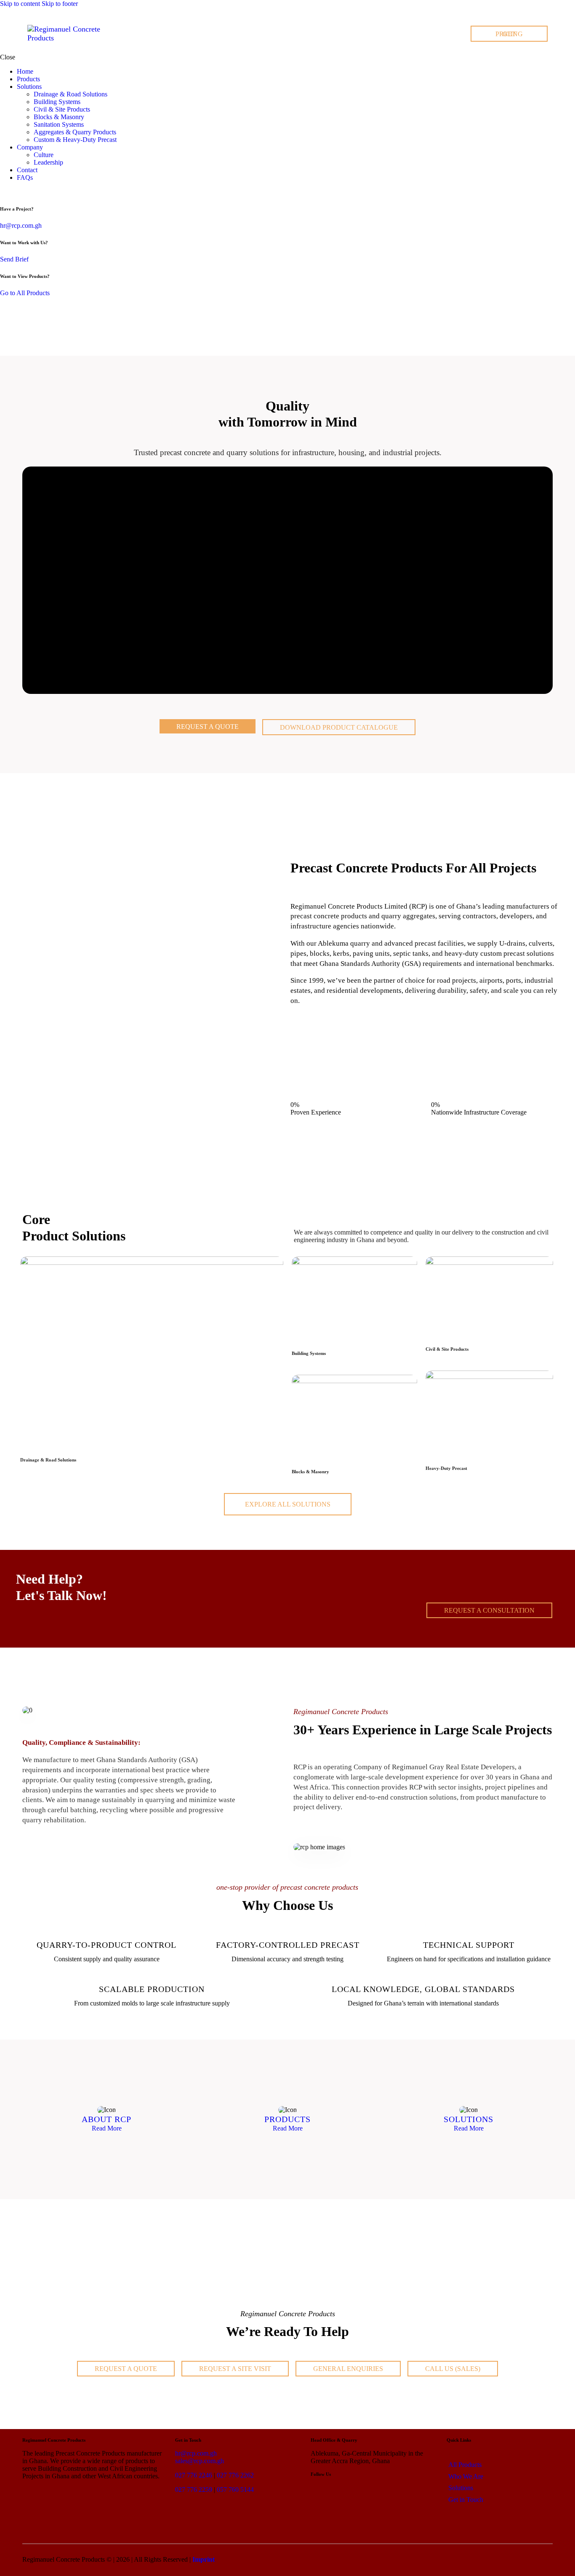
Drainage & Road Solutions (48, 1460)
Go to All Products (25, 293)
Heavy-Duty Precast (446, 1468)
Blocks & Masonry (310, 1472)
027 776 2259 (194, 2489)
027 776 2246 (194, 2475)
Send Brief (14, 259)
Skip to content (20, 4)
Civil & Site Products (447, 1349)
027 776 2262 (235, 2475)
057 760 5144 (235, 2489)
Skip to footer (60, 4)
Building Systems (309, 1353)
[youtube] (33, 192)
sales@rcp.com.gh (200, 2461)
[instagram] (24, 192)
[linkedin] (5, 192)
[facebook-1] (14, 192)
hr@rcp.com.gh (21, 225)
